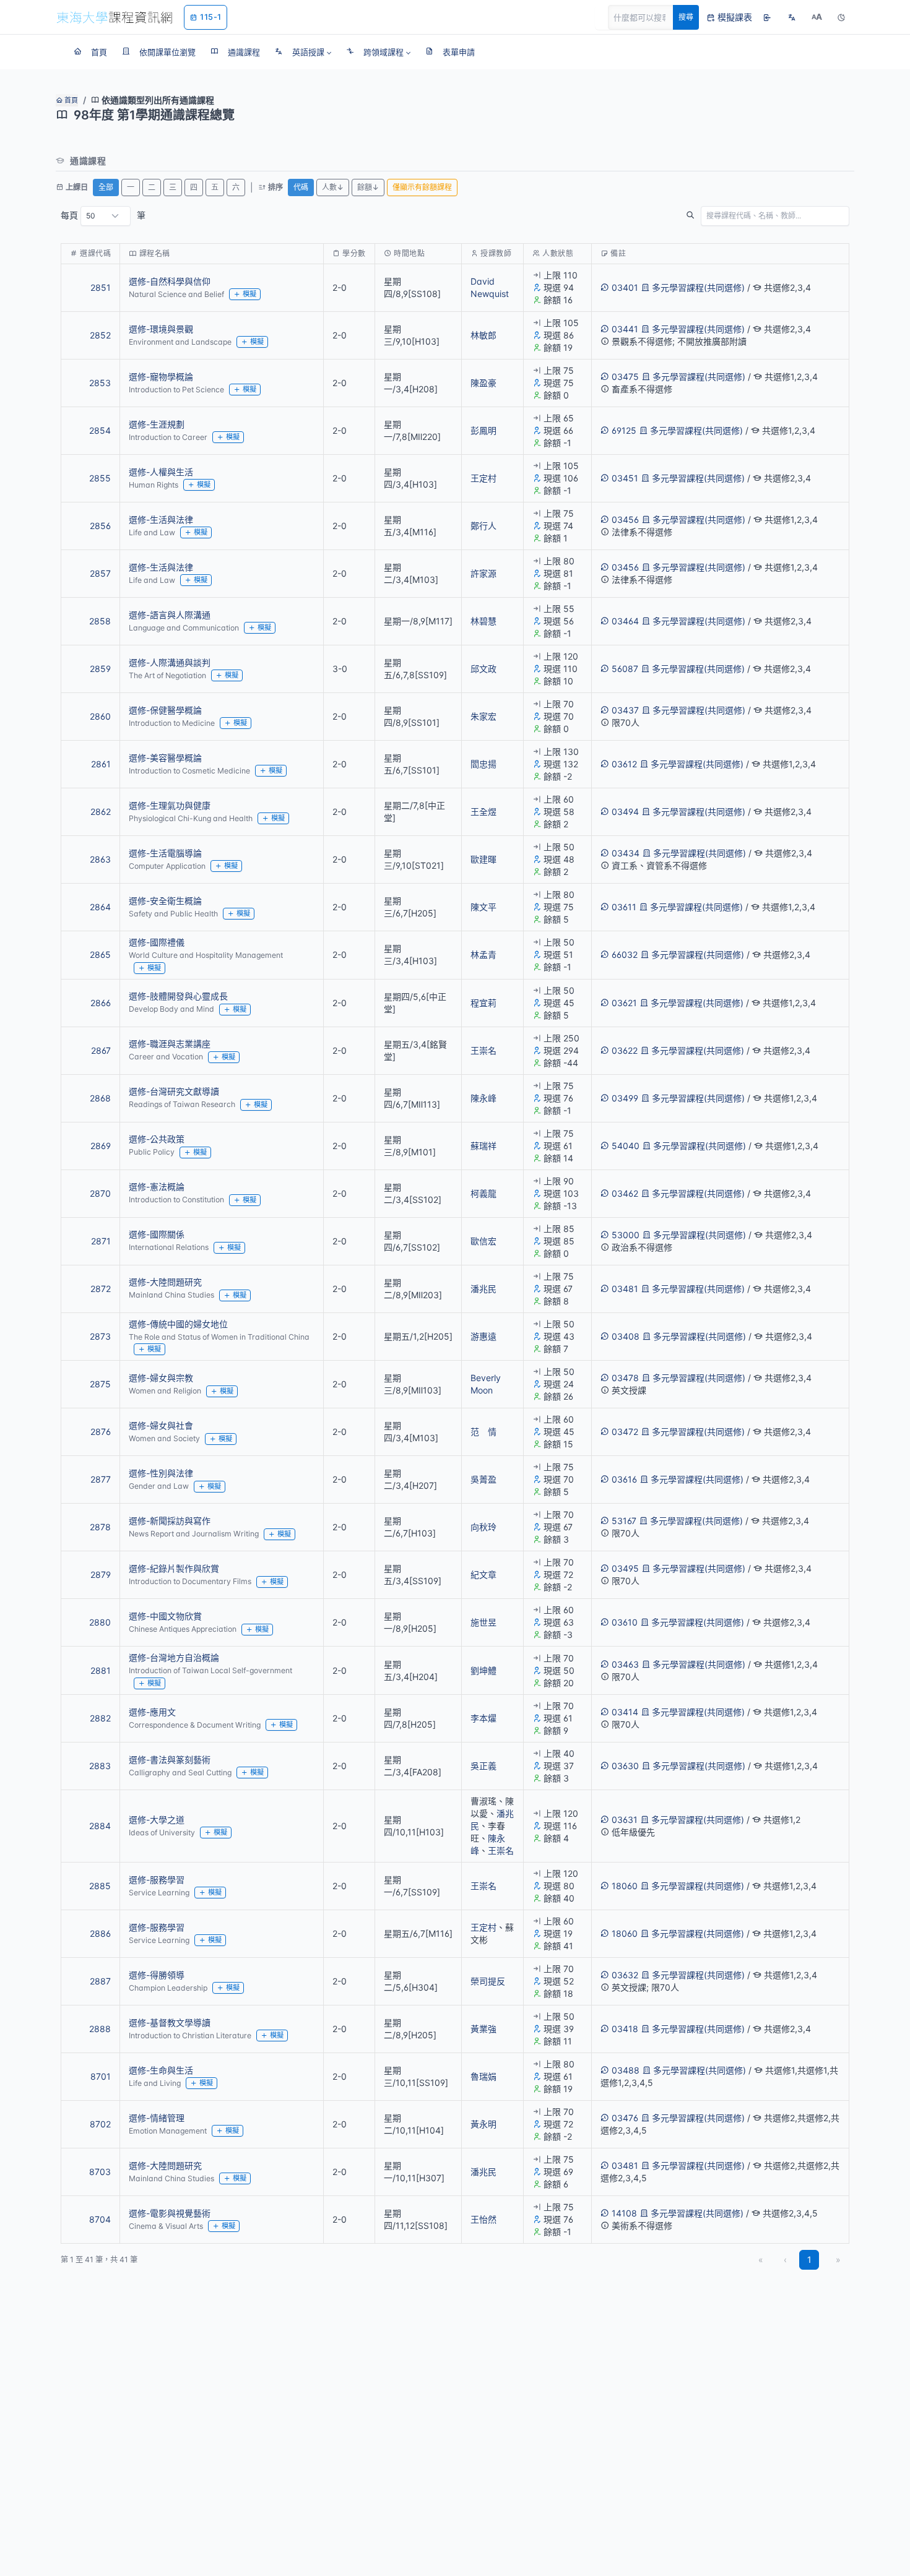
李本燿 (483, 1718)
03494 (625, 812)
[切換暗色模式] (841, 17)
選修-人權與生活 (161, 472)
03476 (625, 2118)
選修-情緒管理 (157, 2118)
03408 (626, 1336)
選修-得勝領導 (157, 1975)
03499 (625, 1098)
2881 (101, 1670)
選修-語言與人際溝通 (170, 615)
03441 (625, 329)
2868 (100, 1098)
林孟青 (483, 954)
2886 (100, 1933)
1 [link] (809, 2259)
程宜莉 (483, 1003)
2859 (100, 669)
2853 (100, 383)
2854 (100, 430)
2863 (100, 859)
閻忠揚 (483, 764)
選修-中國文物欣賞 (165, 1616)
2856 (100, 526)
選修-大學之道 (157, 1820)
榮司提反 (488, 1981)
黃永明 (483, 2124)
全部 (106, 187)
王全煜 (483, 812)
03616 (624, 1479)
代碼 (301, 187)
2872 (101, 1289)
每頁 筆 (103, 215)
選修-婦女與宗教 (161, 1378)
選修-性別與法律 (161, 1473)
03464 (625, 621)
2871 (101, 1241)
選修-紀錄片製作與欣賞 (174, 1568)
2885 (100, 1886)
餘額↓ (368, 187)
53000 (626, 1235)
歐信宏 (483, 1241)
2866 (101, 1003)
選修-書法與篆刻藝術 (170, 1760)
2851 (101, 287)
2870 (100, 1193)
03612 (624, 764)
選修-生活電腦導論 (165, 853)
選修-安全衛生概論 (165, 901)
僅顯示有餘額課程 (422, 187)
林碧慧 (483, 621)
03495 (625, 1568)
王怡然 (483, 2219)
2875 (100, 1384)
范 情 (483, 1432)
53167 (624, 1521)
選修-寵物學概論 (161, 377)
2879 (101, 1574)
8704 (100, 2219)
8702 (100, 2124)
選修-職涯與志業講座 (170, 1044)
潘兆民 (483, 1289)
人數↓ (333, 187)
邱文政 (483, 669)
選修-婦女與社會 (161, 1425)
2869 (101, 1146)
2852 (100, 335)
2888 (100, 2029)
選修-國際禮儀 (157, 942)
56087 (625, 669)
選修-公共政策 (157, 1139)
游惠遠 (483, 1336)
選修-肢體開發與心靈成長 (178, 996)
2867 (101, 1050)
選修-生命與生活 (161, 2070)
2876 (101, 1432)
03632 (625, 1975)
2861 (101, 764)
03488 (626, 2070)
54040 (626, 1146)
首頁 (70, 100)
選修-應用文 (152, 1712)
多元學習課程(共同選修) (698, 287)
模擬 (249, 294)
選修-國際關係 (157, 1234)
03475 (625, 377)
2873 (100, 1336)
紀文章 (483, 1574)
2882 (100, 1718)
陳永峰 (483, 1098)
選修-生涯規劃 (157, 424)
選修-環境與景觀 (161, 329)
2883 (100, 1766)
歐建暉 (483, 859)
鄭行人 (483, 526)
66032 (625, 954)
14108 (624, 2213)
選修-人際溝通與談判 (170, 662)
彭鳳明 (483, 430)
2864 (100, 907)
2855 (100, 478)
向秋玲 (483, 1527)
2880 (100, 1622)
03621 (624, 1003)
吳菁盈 (483, 1479)
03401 (625, 287)
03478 (625, 1378)
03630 (625, 1766)
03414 (625, 1712)
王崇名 (483, 1050)
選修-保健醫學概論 (165, 710)
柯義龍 (483, 1193)
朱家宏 (483, 716)
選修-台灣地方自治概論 (174, 1657)
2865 (100, 954)
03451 (625, 478)
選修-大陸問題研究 (165, 1282)
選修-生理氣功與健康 (170, 805)
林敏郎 (483, 335)
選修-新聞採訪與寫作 (170, 1521)
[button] (303, 52)
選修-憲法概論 (157, 1187)
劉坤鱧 (483, 1670)
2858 (100, 621)
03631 (625, 1820)
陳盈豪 (483, 383)
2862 (101, 812)
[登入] (767, 17)
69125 (624, 430)
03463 (625, 1664)
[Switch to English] (792, 17)
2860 (100, 716)
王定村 (483, 478)
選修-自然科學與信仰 (170, 281)
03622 (625, 1050)
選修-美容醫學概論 (165, 758)
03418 (625, 2029)
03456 (625, 519)
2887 (100, 1981)
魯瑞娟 (483, 2076)
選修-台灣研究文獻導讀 (174, 1091)
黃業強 (483, 2029)
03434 (626, 853)
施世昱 (483, 1622)
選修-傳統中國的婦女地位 (178, 1324)
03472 (625, 1432)
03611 (624, 907)
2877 (101, 1479)
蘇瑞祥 (483, 1146)
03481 (625, 1289)
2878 (100, 1527)
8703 (100, 2172)
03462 (625, 1193)
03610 (625, 1622)
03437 (625, 710)
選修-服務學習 (157, 1880)
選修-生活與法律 (161, 519)
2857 (100, 573)
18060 (625, 1886)
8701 (101, 2076)
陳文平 (483, 907)
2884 (100, 1826)
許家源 (483, 573)
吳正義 (483, 1766)
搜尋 (686, 17)
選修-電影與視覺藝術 (170, 2213)
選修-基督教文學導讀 (170, 2022)
